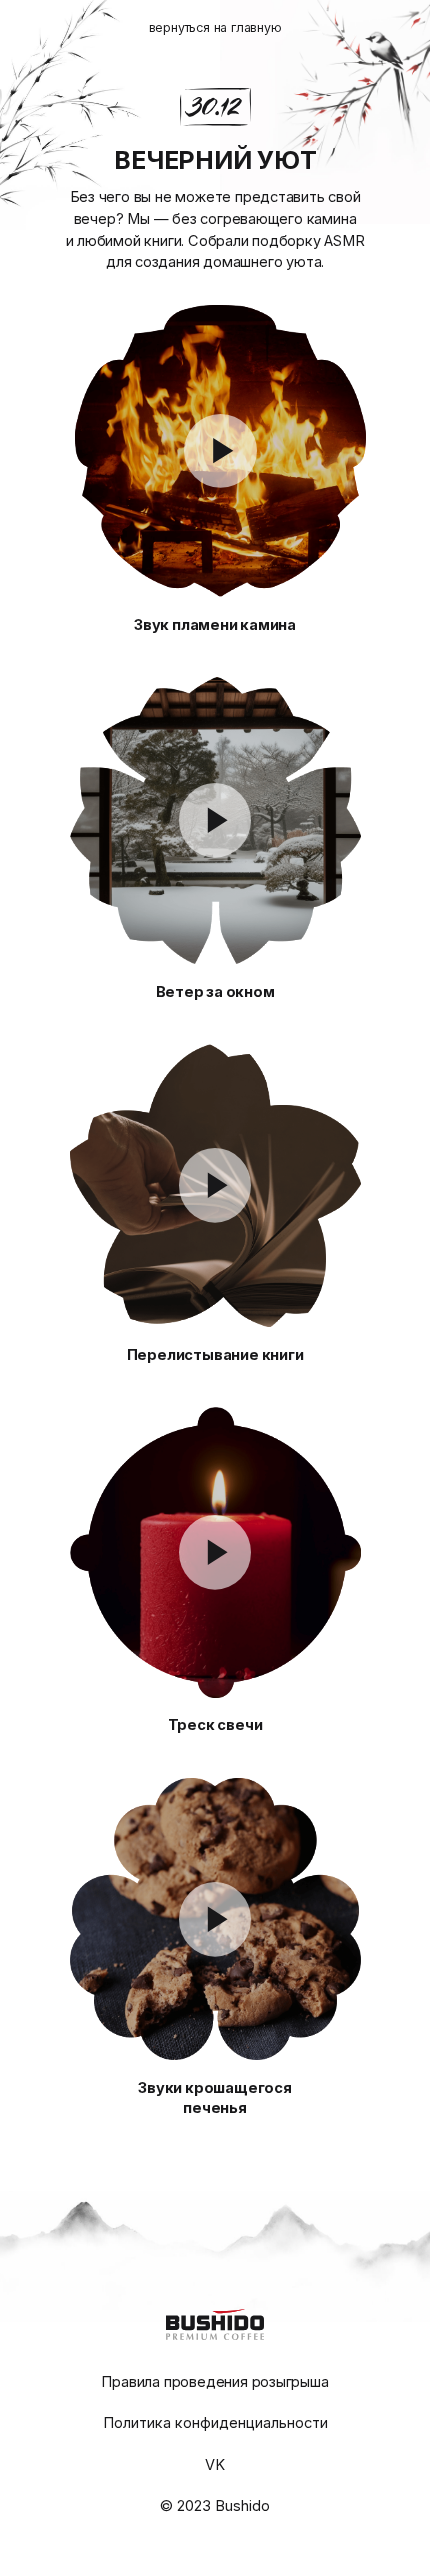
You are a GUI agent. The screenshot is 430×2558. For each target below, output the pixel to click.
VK (215, 2465)
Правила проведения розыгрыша (214, 2382)
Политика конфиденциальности (215, 2423)
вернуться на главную (215, 27)
